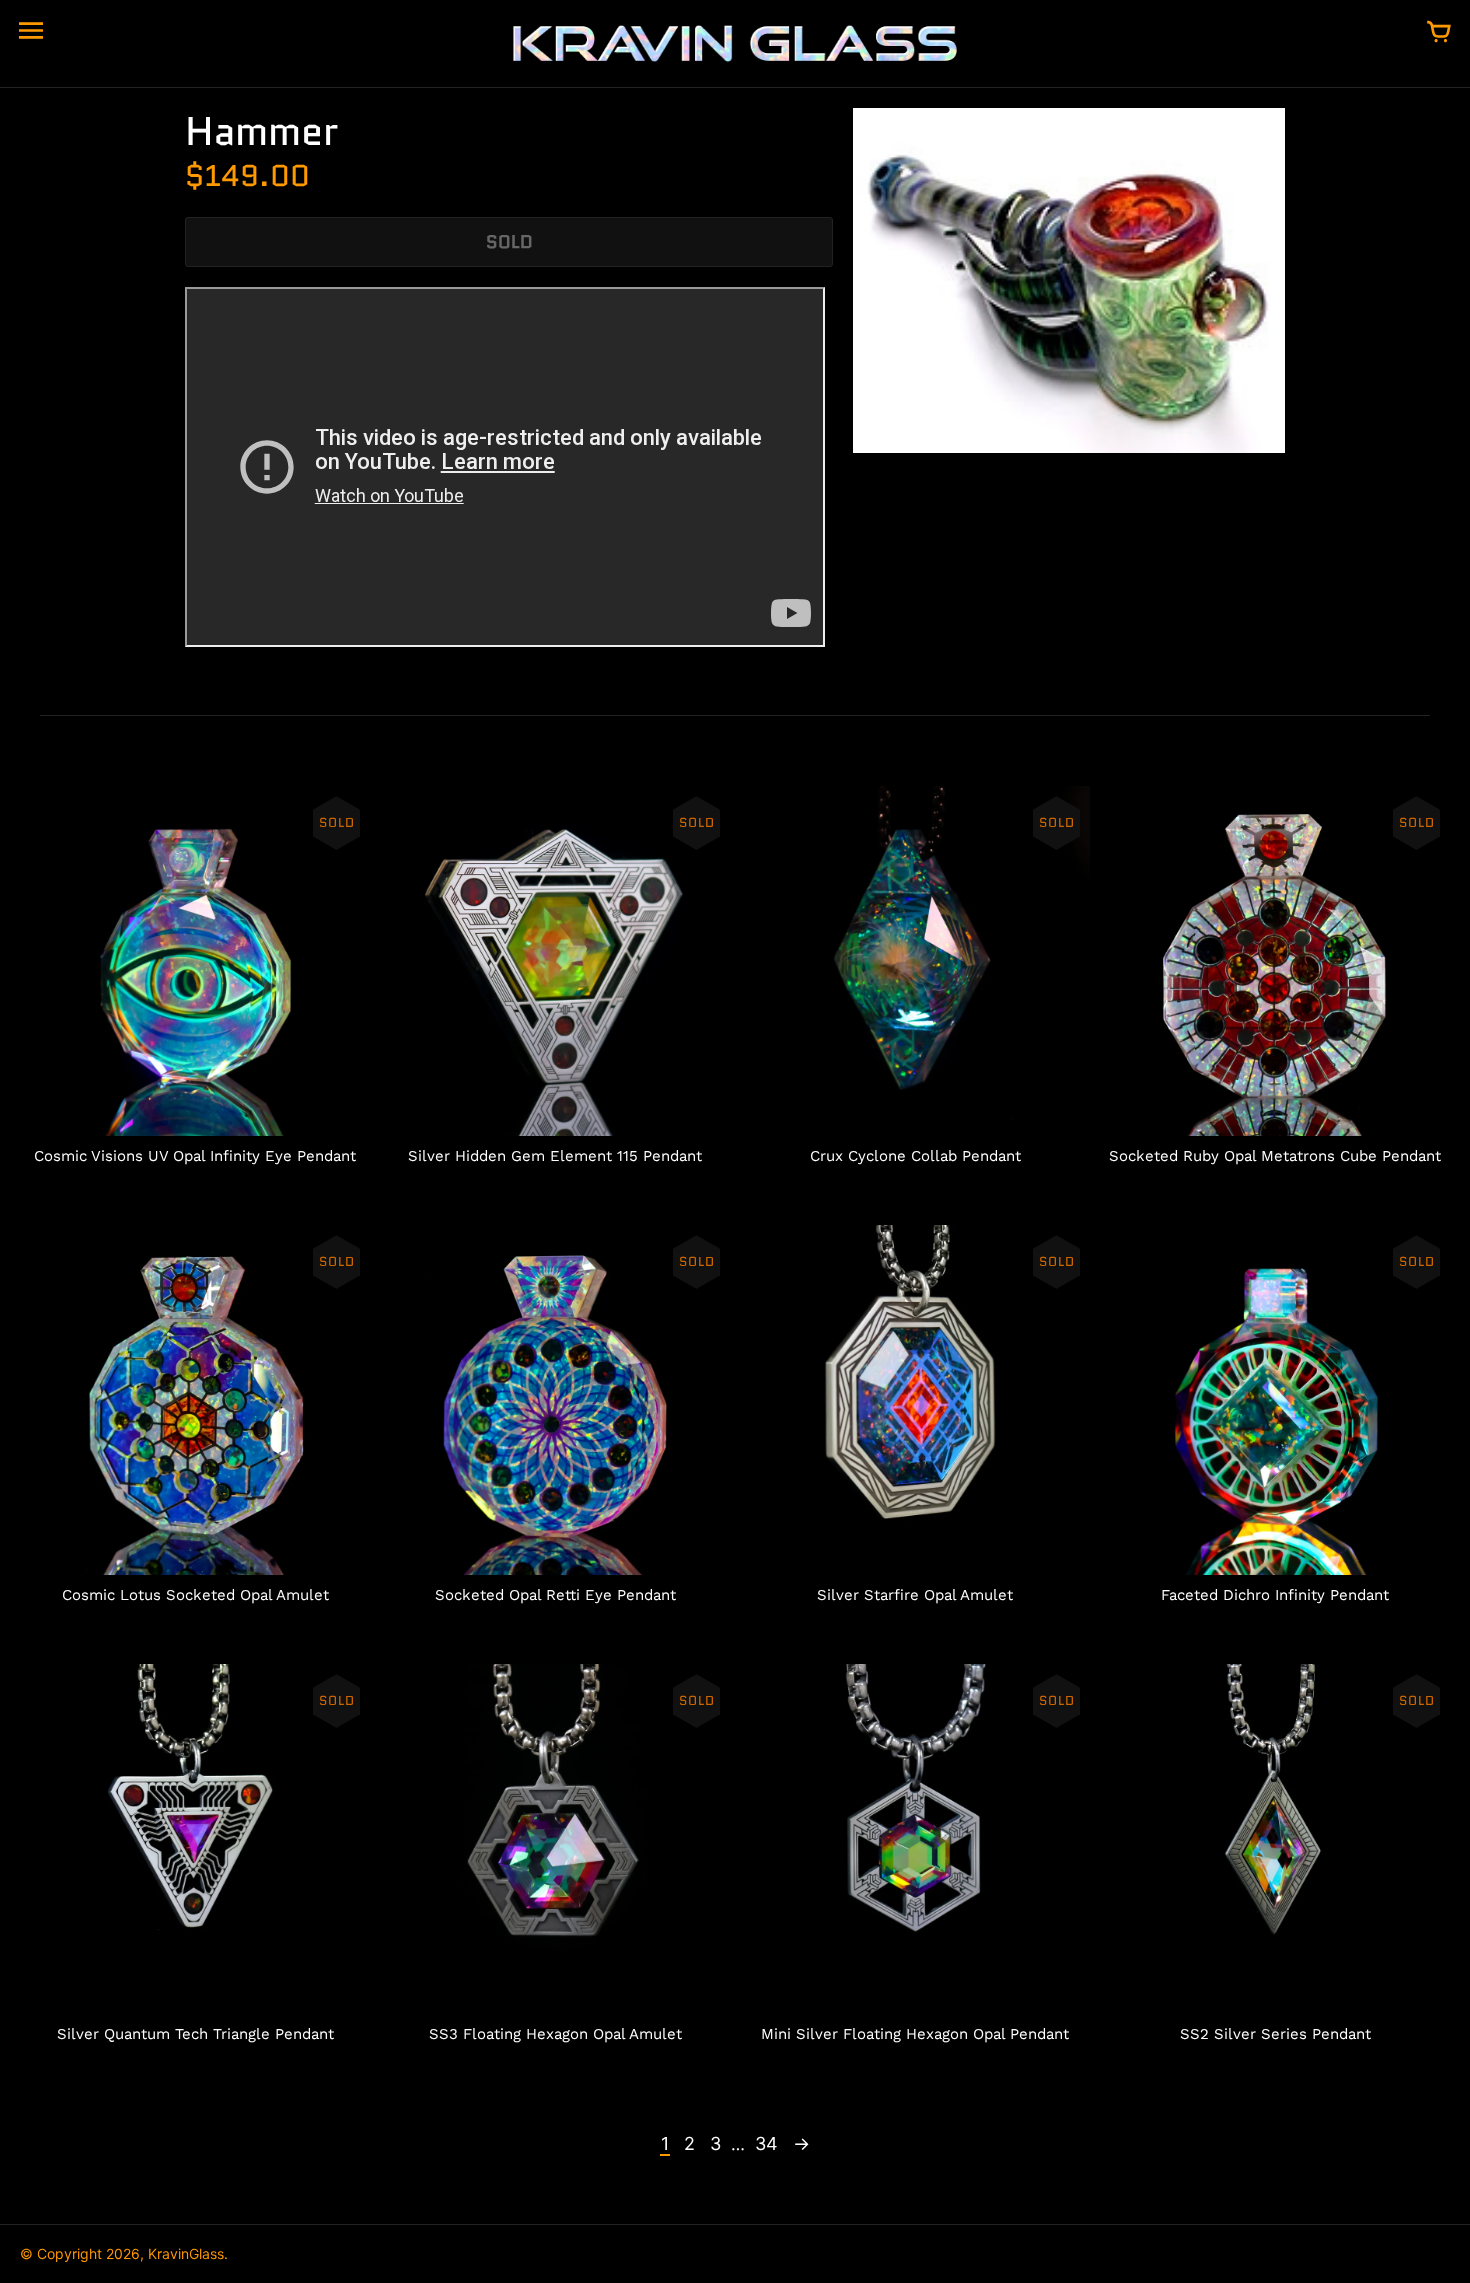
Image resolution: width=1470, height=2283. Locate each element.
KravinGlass (186, 2253)
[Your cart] (1439, 33)
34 (766, 2143)
